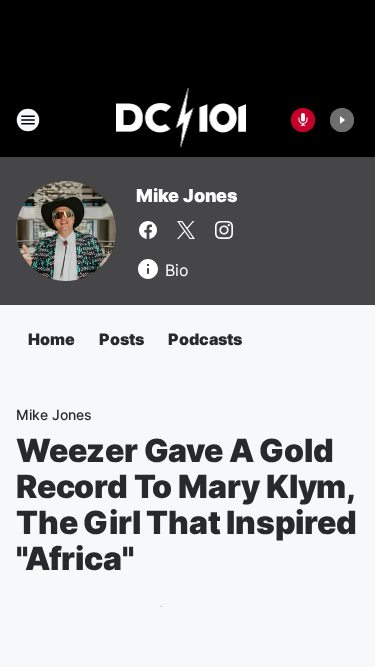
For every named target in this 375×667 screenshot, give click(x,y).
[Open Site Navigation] (28, 120)
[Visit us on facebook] (148, 230)
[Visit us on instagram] (224, 230)
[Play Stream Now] (342, 120)
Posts (121, 339)
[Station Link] (181, 120)
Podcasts (205, 339)
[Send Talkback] (303, 120)
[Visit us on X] (186, 230)
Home (51, 339)
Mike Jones (187, 195)
